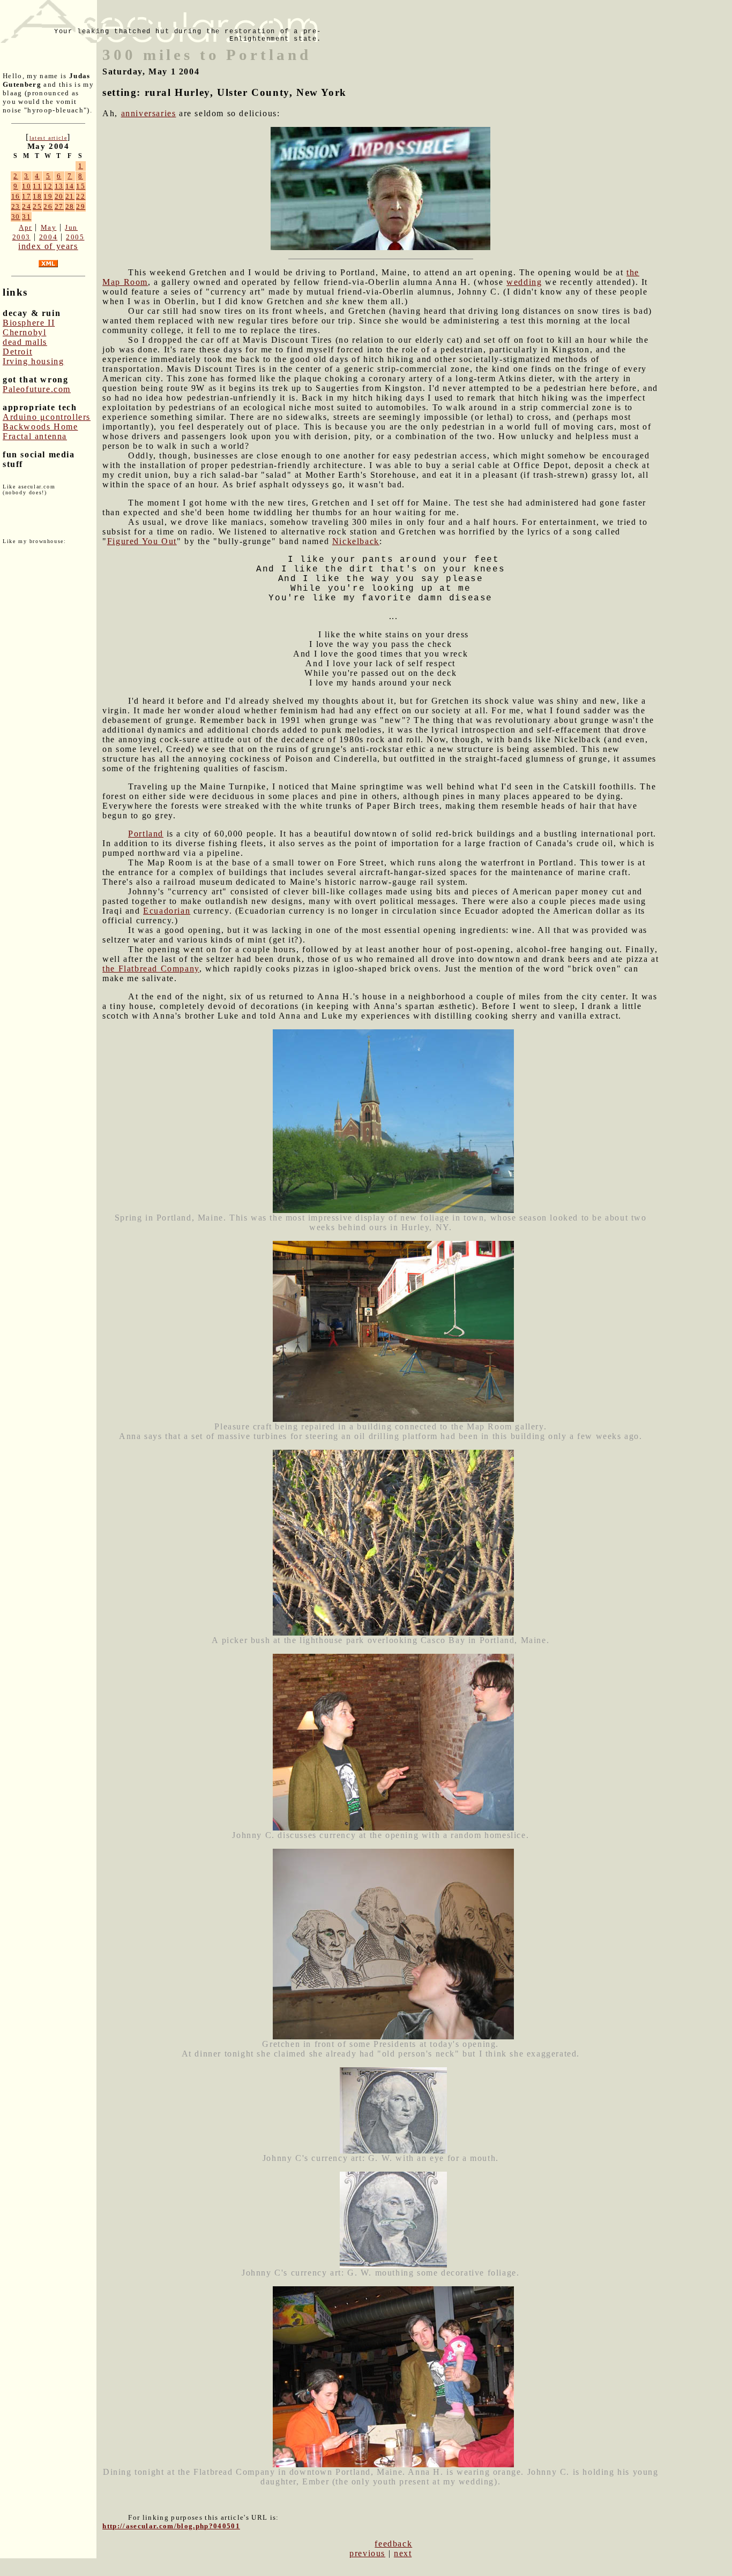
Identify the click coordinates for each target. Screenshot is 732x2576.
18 (37, 196)
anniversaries (149, 113)
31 (27, 217)
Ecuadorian (167, 911)
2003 (21, 237)
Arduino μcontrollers (47, 417)
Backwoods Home (40, 427)
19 (48, 196)
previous (367, 2553)
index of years (48, 246)
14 (70, 186)
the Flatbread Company (151, 969)
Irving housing (33, 361)
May (49, 227)
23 (16, 206)
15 (81, 186)
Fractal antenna (35, 436)
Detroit (17, 352)
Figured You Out (142, 541)
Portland (146, 834)
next (403, 2553)
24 (27, 206)
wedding (524, 282)
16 (16, 196)
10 (27, 186)
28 (70, 206)
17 (27, 196)
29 (81, 206)
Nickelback (356, 541)
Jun (71, 227)
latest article (48, 138)
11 (37, 186)
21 (70, 196)
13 (59, 186)
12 (48, 186)
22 (81, 196)
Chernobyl (24, 332)
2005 (75, 237)
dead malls (25, 342)
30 (16, 217)
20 (59, 196)
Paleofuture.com (37, 389)
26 (48, 206)
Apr (25, 227)
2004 (48, 237)
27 (59, 206)
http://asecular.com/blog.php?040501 (171, 2526)
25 (37, 206)
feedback (393, 2544)
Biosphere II (29, 323)
